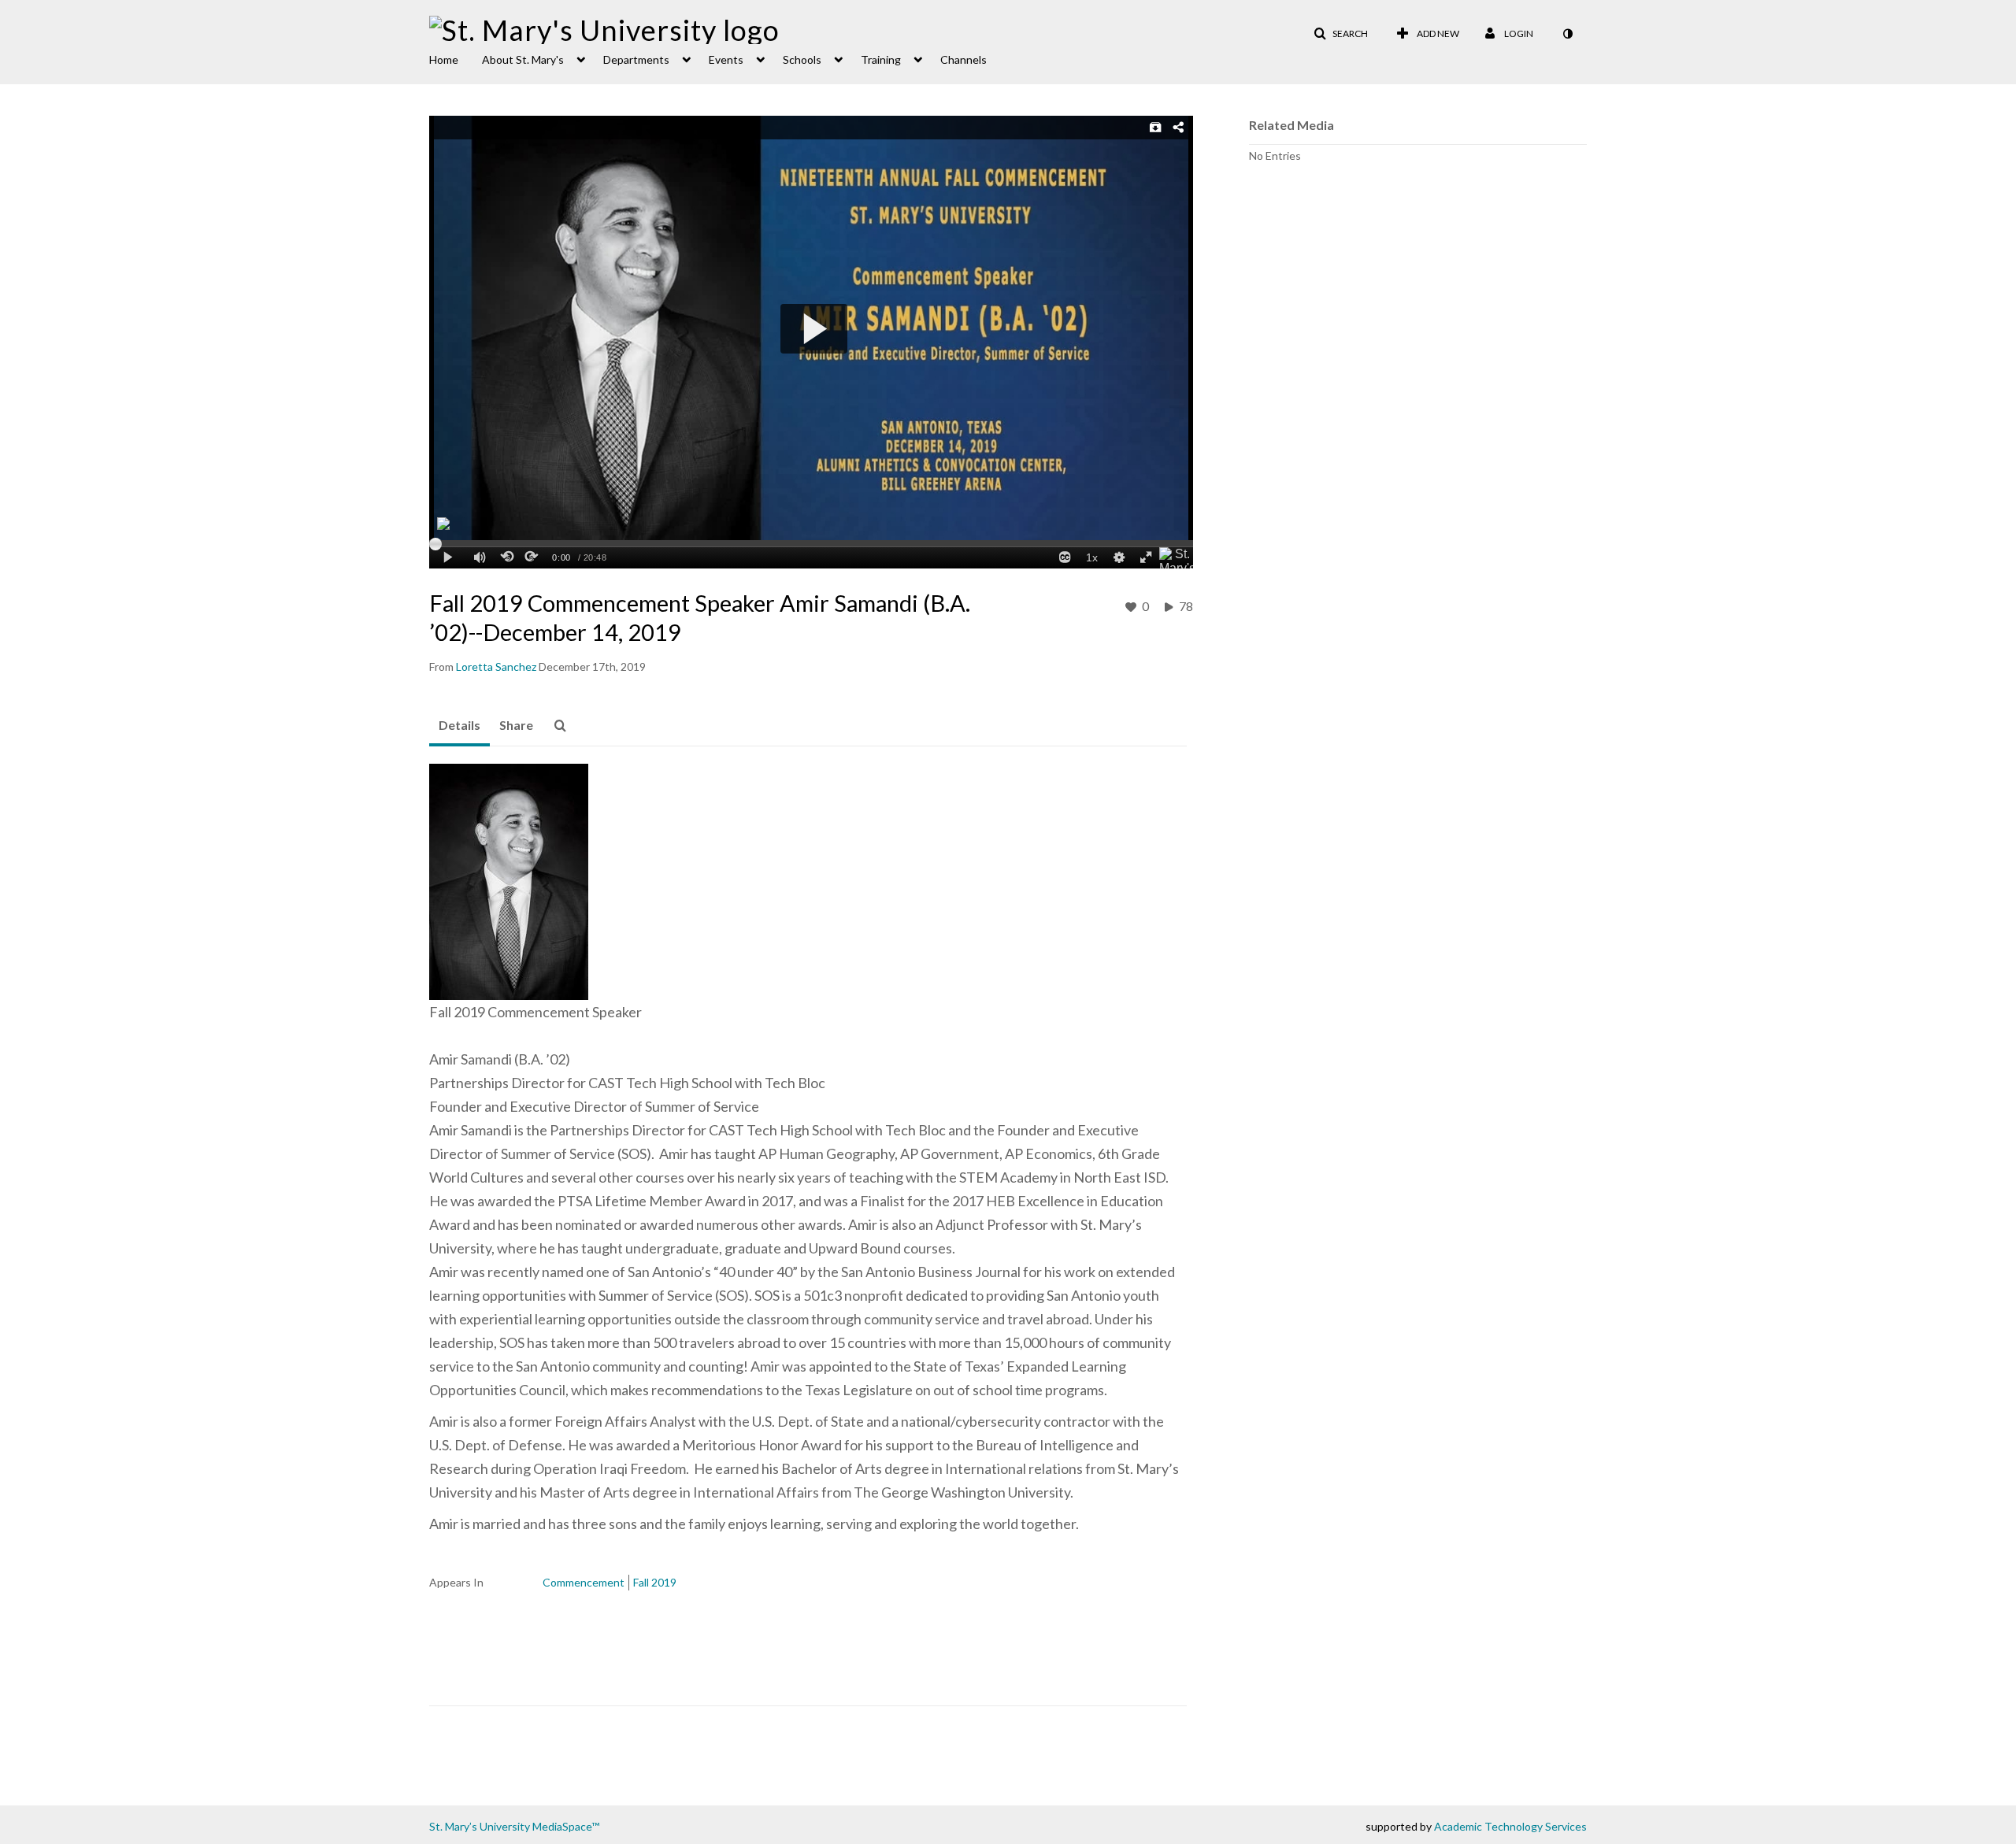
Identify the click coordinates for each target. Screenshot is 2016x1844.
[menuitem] (456, 58)
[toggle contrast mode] (1567, 34)
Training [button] (881, 59)
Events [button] (726, 59)
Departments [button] (636, 59)
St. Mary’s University (480, 1826)
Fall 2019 (655, 1582)
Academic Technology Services (1510, 1826)
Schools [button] (802, 59)
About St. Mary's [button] (523, 59)
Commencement (584, 1582)
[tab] (460, 726)
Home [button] (444, 59)
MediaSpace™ (566, 1826)
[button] (1341, 34)
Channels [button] (964, 59)
